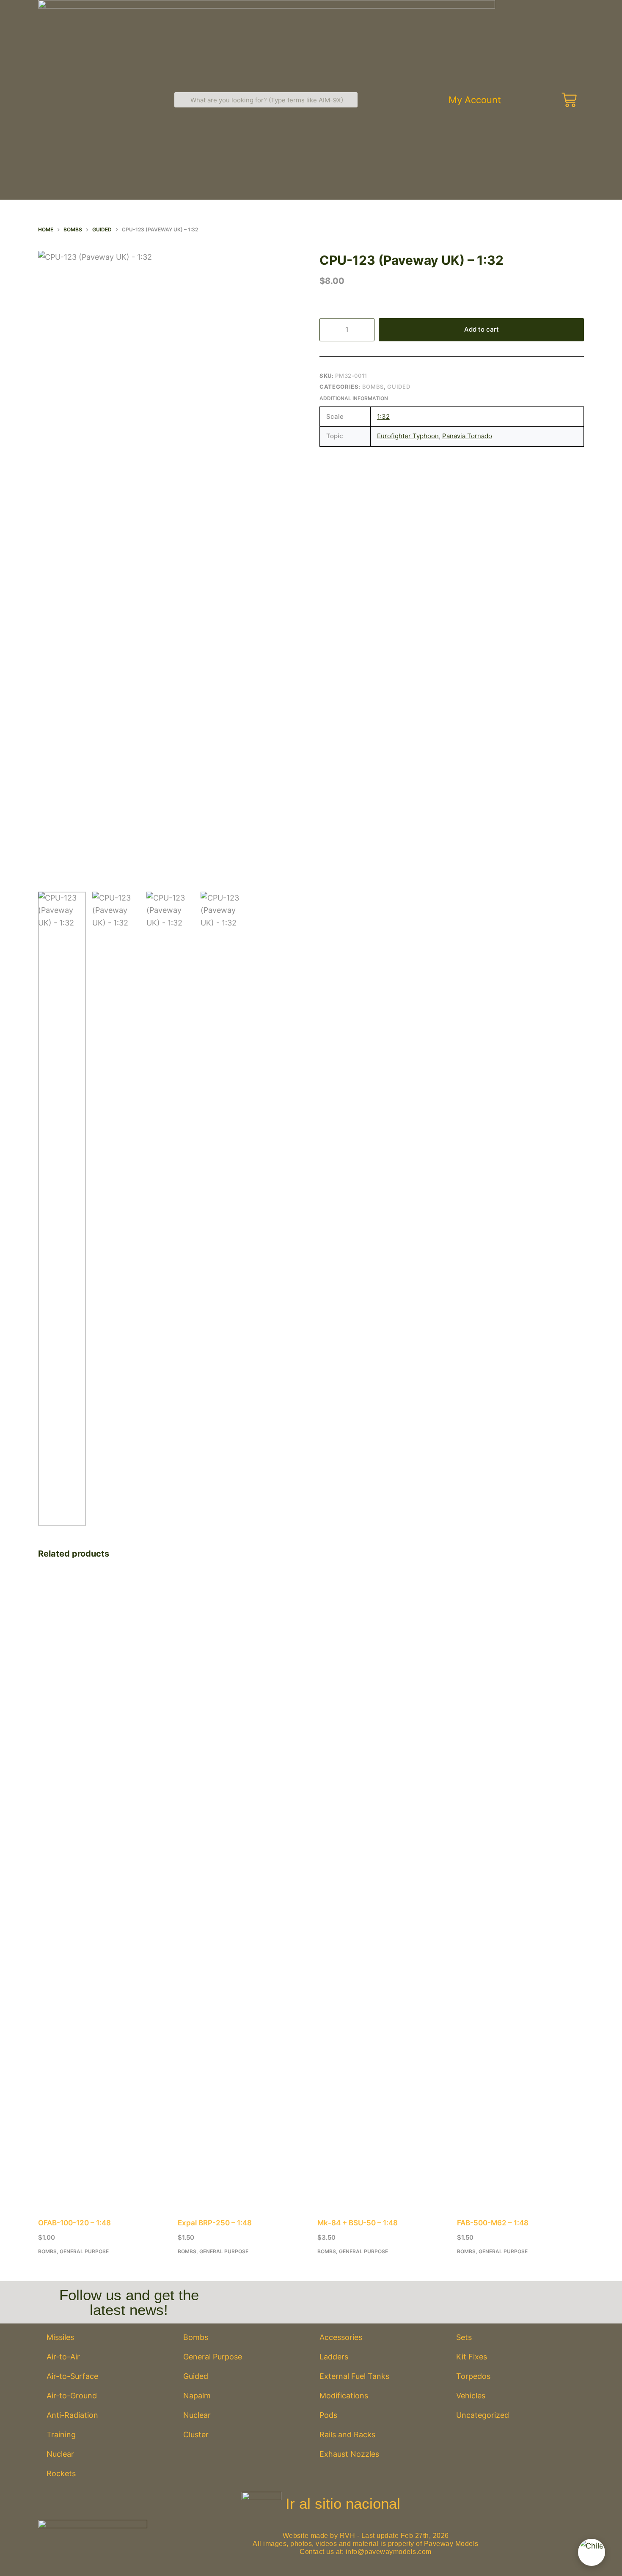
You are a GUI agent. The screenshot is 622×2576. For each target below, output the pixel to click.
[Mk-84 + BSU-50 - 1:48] (381, 1890)
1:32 (383, 416)
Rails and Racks (347, 2435)
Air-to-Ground (72, 2396)
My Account (475, 100)
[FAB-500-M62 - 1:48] (520, 1890)
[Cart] (568, 100)
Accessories (341, 2337)
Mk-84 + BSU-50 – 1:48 (358, 2223)
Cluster (196, 2435)
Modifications (344, 2396)
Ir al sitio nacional (343, 2503)
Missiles (60, 2337)
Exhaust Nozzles (349, 2454)
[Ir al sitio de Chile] (592, 2552)
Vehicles (471, 2396)
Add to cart (482, 329)
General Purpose (84, 2251)
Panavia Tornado (467, 436)
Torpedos (473, 2376)
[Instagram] (402, 2298)
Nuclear (60, 2454)
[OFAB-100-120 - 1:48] (102, 1890)
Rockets (61, 2473)
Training (61, 2435)
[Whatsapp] (450, 2298)
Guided (399, 387)
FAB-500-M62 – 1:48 (493, 2223)
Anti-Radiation (72, 2415)
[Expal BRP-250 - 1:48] (241, 1890)
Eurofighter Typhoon (408, 436)
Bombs (373, 387)
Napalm (197, 2396)
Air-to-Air (63, 2357)
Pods (328, 2415)
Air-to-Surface (72, 2376)
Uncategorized (483, 2415)
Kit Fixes (472, 2357)
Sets (464, 2337)
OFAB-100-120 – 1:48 (74, 2223)
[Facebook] (354, 2298)
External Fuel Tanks (354, 2376)
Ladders (334, 2357)
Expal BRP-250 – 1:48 (215, 2223)
